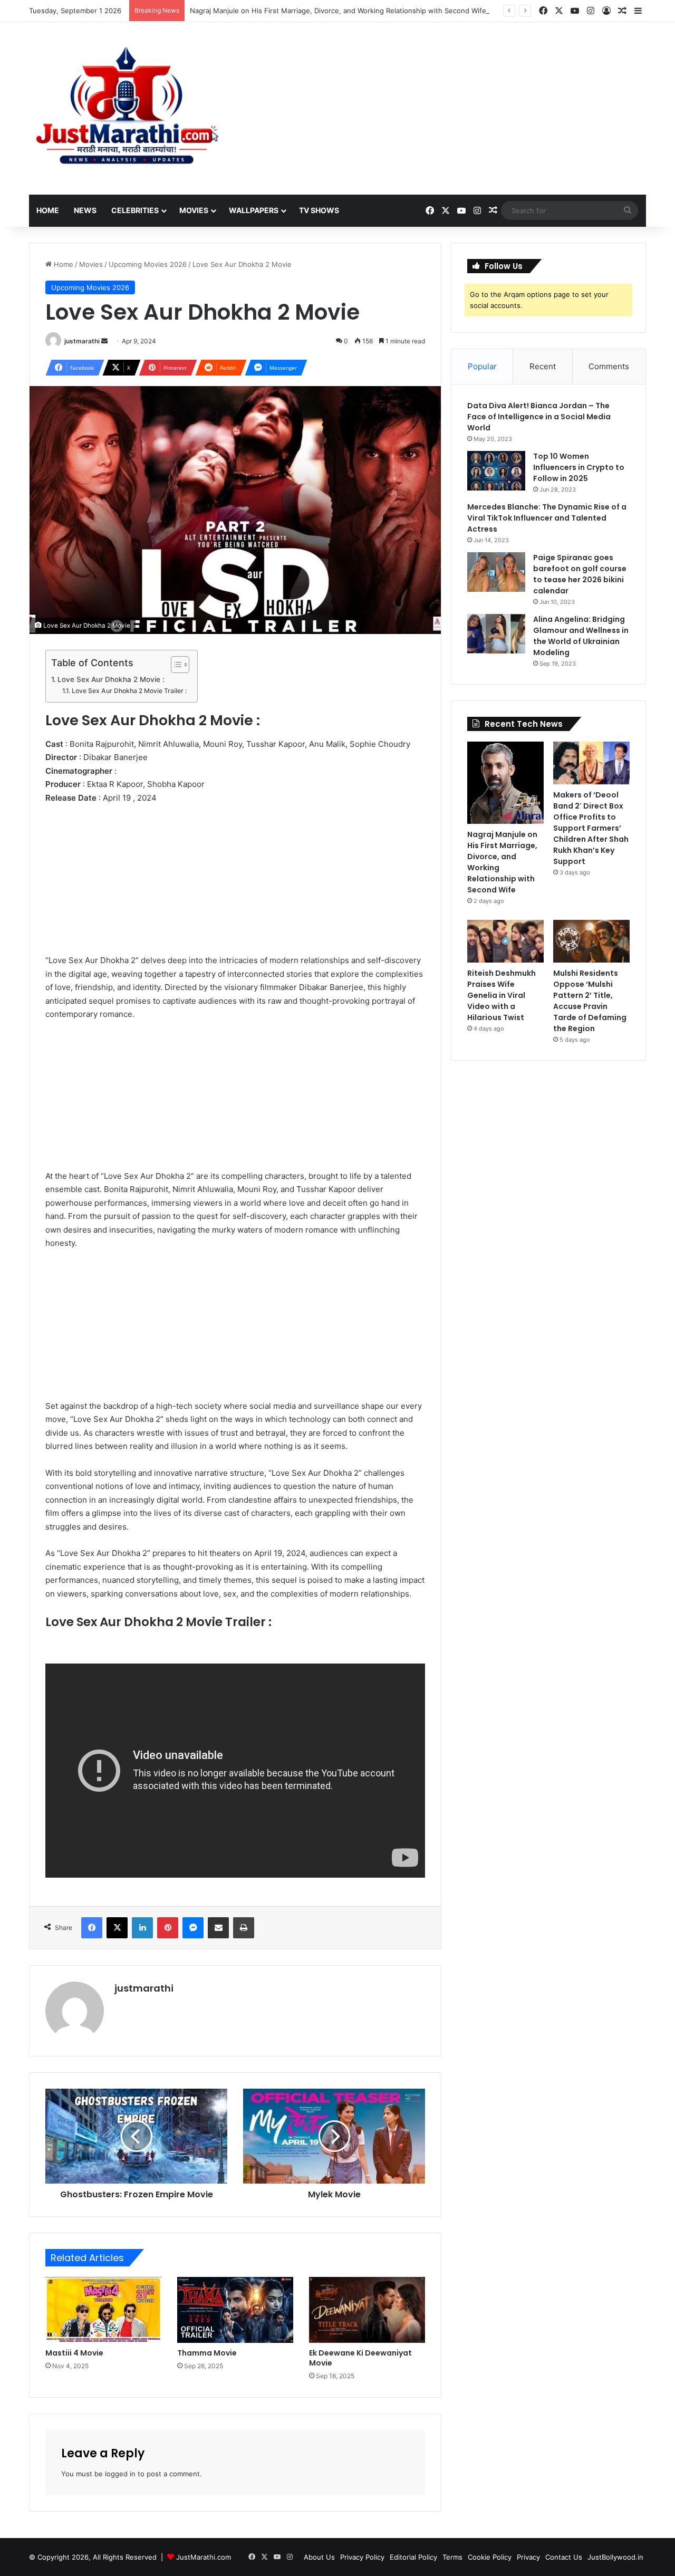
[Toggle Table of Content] (175, 665)
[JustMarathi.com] (127, 108)
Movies (194, 210)
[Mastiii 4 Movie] (103, 2310)
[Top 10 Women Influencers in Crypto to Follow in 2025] (496, 471)
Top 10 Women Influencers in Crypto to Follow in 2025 (579, 467)
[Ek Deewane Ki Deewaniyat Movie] (367, 2310)
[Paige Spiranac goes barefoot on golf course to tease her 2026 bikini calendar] (496, 572)
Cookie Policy (490, 2557)
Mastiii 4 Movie (74, 2353)
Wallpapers (254, 210)
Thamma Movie (207, 2353)
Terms (452, 2557)
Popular (482, 366)
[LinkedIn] (142, 1928)
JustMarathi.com (204, 2557)
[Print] (244, 1928)
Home (48, 210)
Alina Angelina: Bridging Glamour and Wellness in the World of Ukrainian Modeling (581, 636)
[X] (117, 1928)
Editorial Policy (413, 2557)
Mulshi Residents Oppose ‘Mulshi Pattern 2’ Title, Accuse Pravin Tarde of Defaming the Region (590, 1001)
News (85, 210)
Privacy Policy (362, 2557)
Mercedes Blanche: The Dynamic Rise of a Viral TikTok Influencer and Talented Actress (547, 518)
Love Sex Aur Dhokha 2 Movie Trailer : (129, 691)
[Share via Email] (218, 1928)
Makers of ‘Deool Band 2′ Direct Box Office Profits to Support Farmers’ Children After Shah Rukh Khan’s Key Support (591, 828)
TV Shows (319, 210)
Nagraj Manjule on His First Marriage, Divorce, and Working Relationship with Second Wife (338, 11)
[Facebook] (92, 1928)
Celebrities (135, 210)
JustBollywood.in (615, 2557)
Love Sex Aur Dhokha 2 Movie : (111, 679)
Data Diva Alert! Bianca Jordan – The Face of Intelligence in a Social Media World (539, 417)
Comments (609, 366)
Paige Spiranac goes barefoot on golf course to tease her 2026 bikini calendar (580, 574)
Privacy (528, 2557)
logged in (120, 2474)
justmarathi (82, 341)
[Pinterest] (168, 1928)
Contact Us (564, 2557)
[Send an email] (104, 341)
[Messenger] (193, 1928)
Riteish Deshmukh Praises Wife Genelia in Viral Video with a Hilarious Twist (502, 995)
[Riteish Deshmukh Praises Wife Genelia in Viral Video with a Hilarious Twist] (505, 941)
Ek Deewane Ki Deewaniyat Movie (360, 2358)
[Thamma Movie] (235, 2310)
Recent (543, 366)
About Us (319, 2557)
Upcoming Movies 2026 (148, 264)
